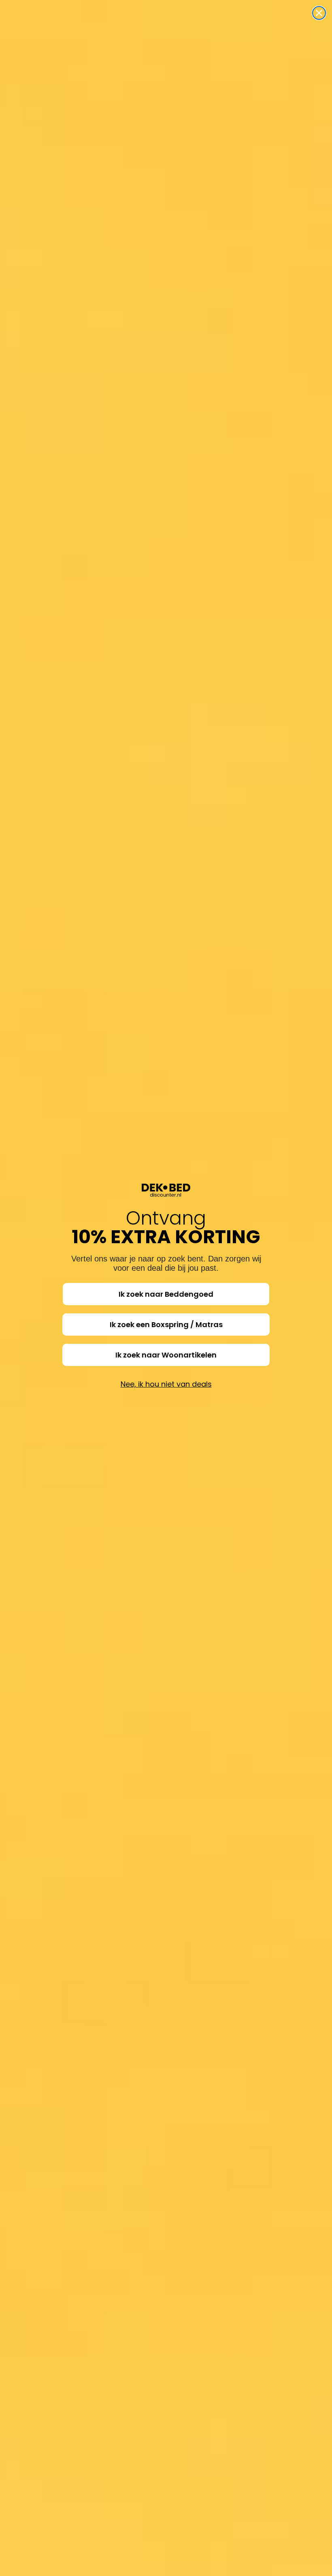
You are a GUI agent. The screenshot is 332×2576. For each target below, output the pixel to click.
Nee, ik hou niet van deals (166, 1384)
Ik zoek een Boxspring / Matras (166, 1324)
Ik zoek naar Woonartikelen (166, 1355)
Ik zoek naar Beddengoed (166, 1294)
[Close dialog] (319, 13)
